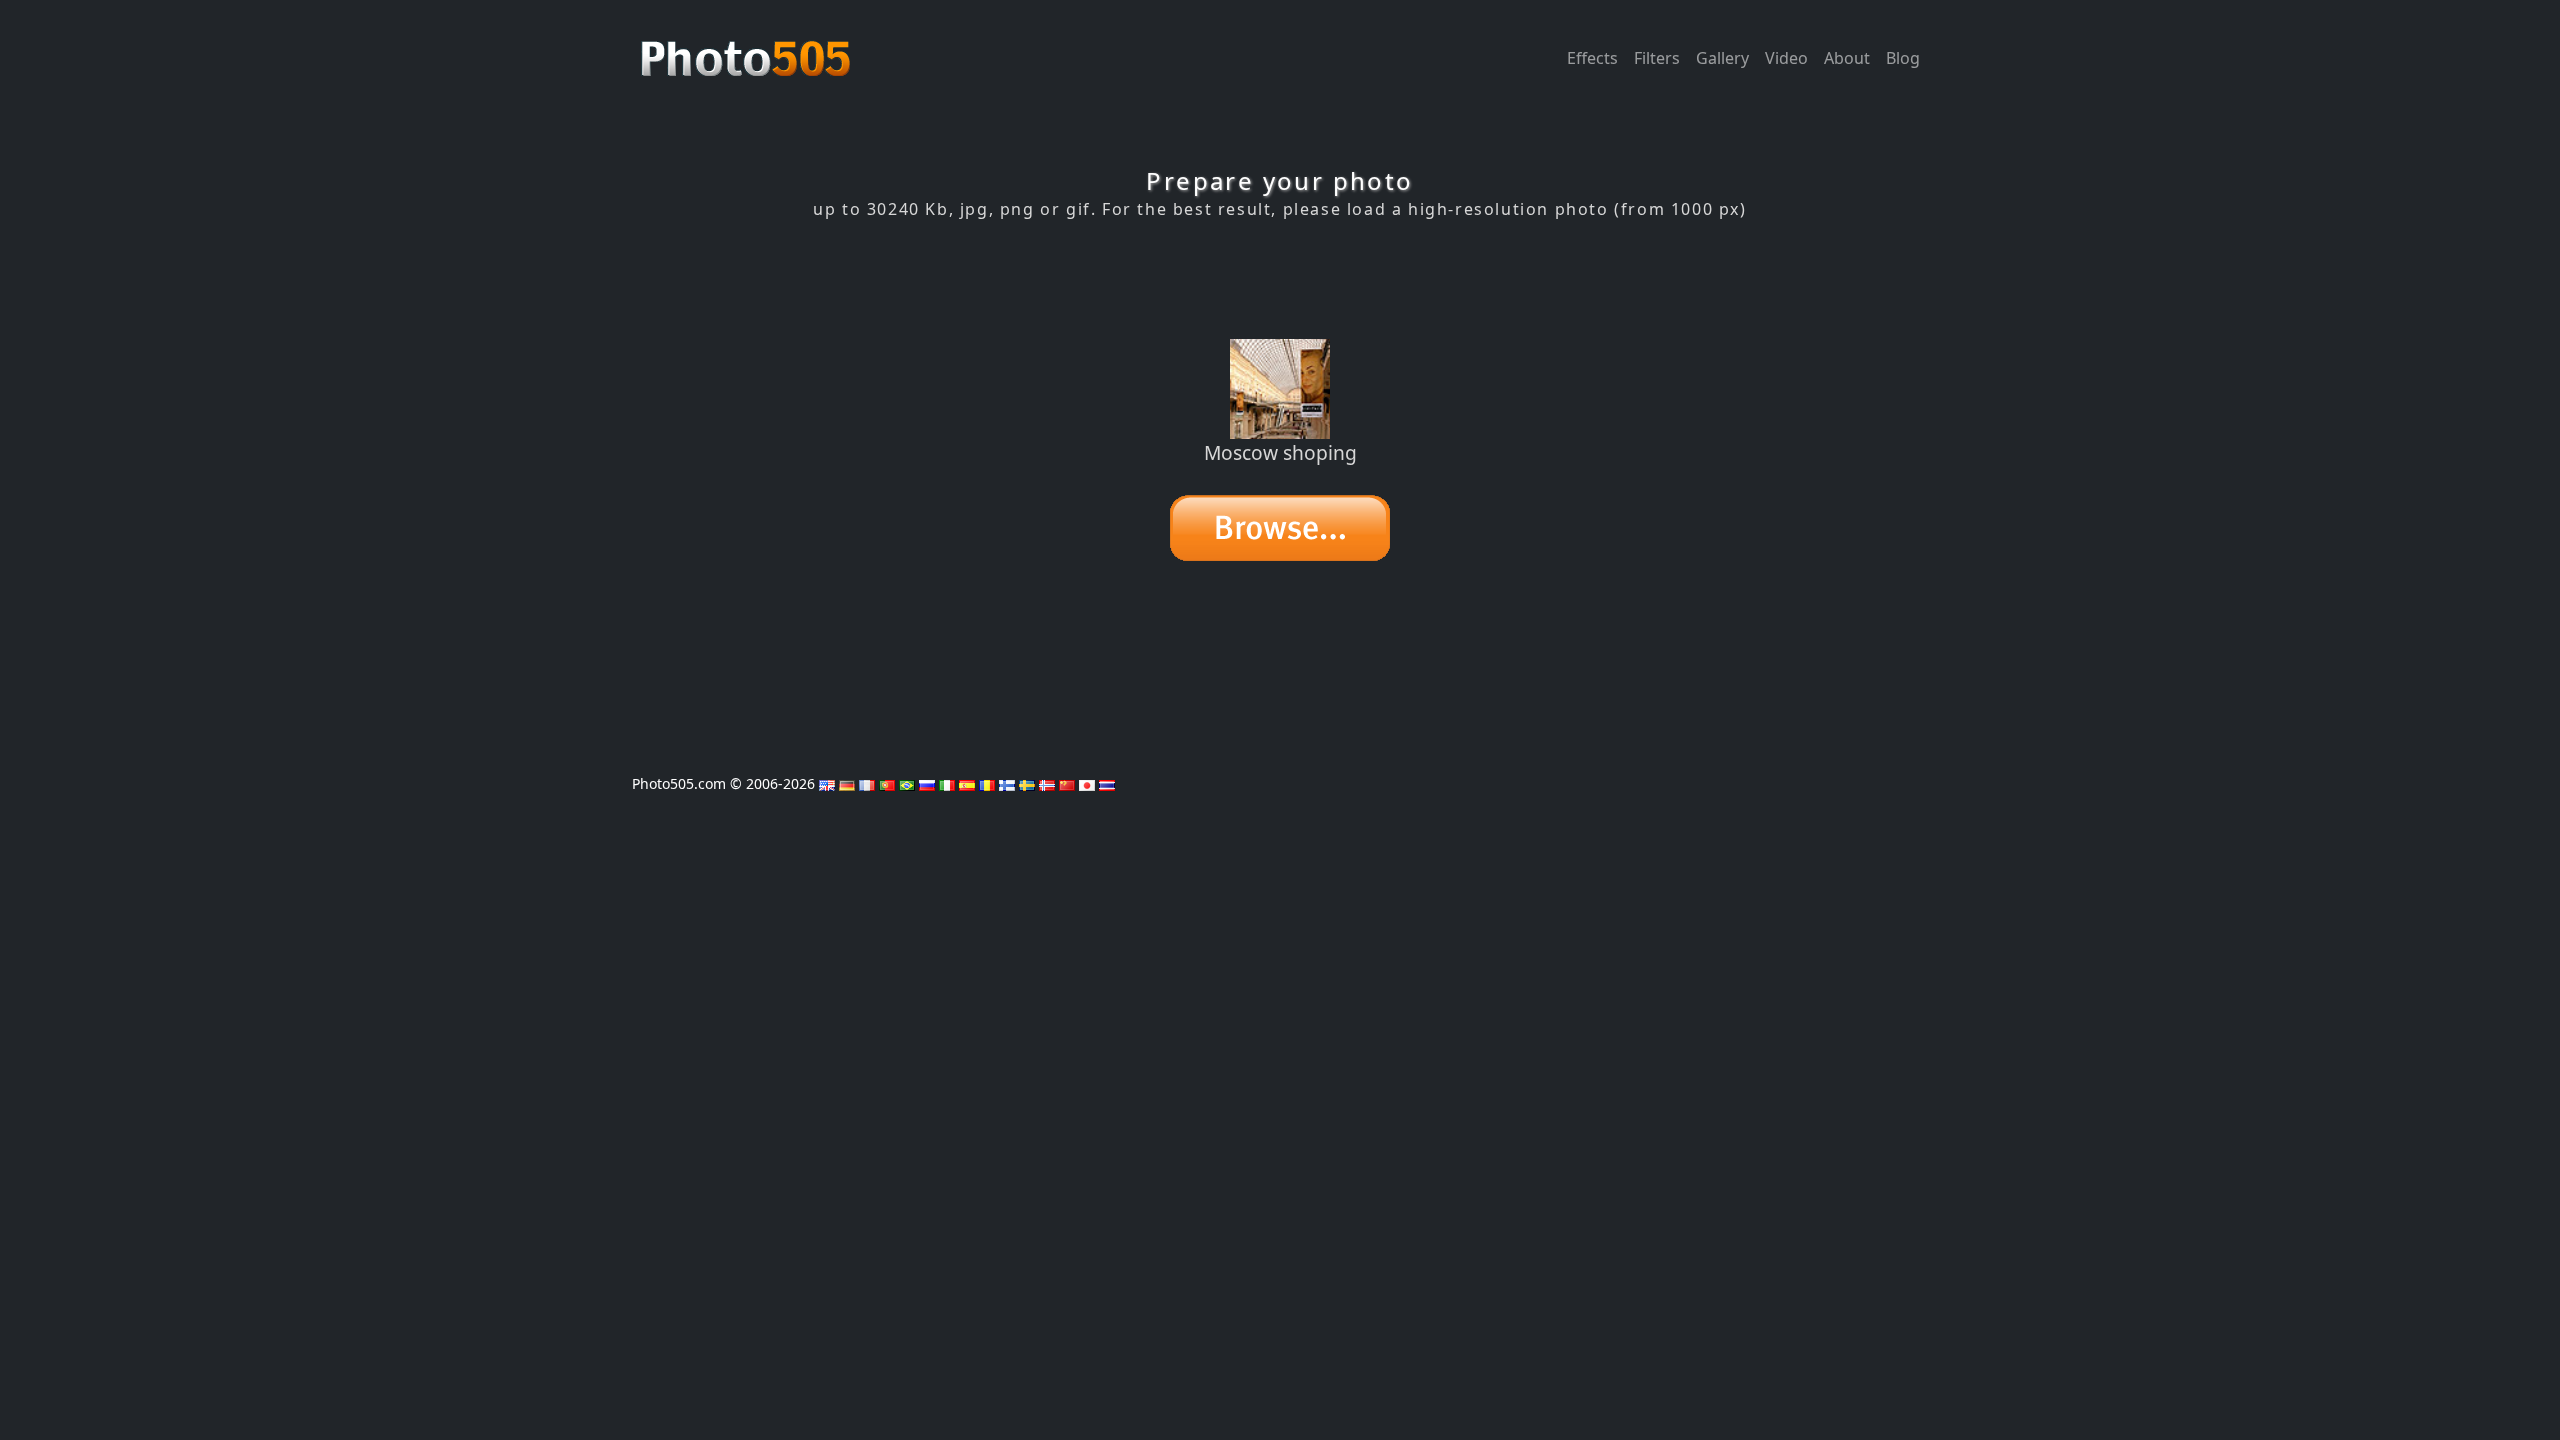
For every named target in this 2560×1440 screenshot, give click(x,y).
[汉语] (1067, 783)
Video (1786, 58)
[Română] (987, 783)
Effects (1592, 58)
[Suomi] (1007, 783)
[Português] (887, 783)
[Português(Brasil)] (907, 783)
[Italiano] (947, 783)
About (1847, 58)
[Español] (967, 783)
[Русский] (927, 783)
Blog (1903, 58)
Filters (1657, 58)
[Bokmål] (1047, 783)
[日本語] (1087, 783)
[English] (827, 783)
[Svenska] (1027, 783)
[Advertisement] (1280, 279)
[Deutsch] (847, 783)
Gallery (1722, 58)
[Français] (867, 783)
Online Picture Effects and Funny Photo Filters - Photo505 (748, 48)
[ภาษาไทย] (1107, 783)
